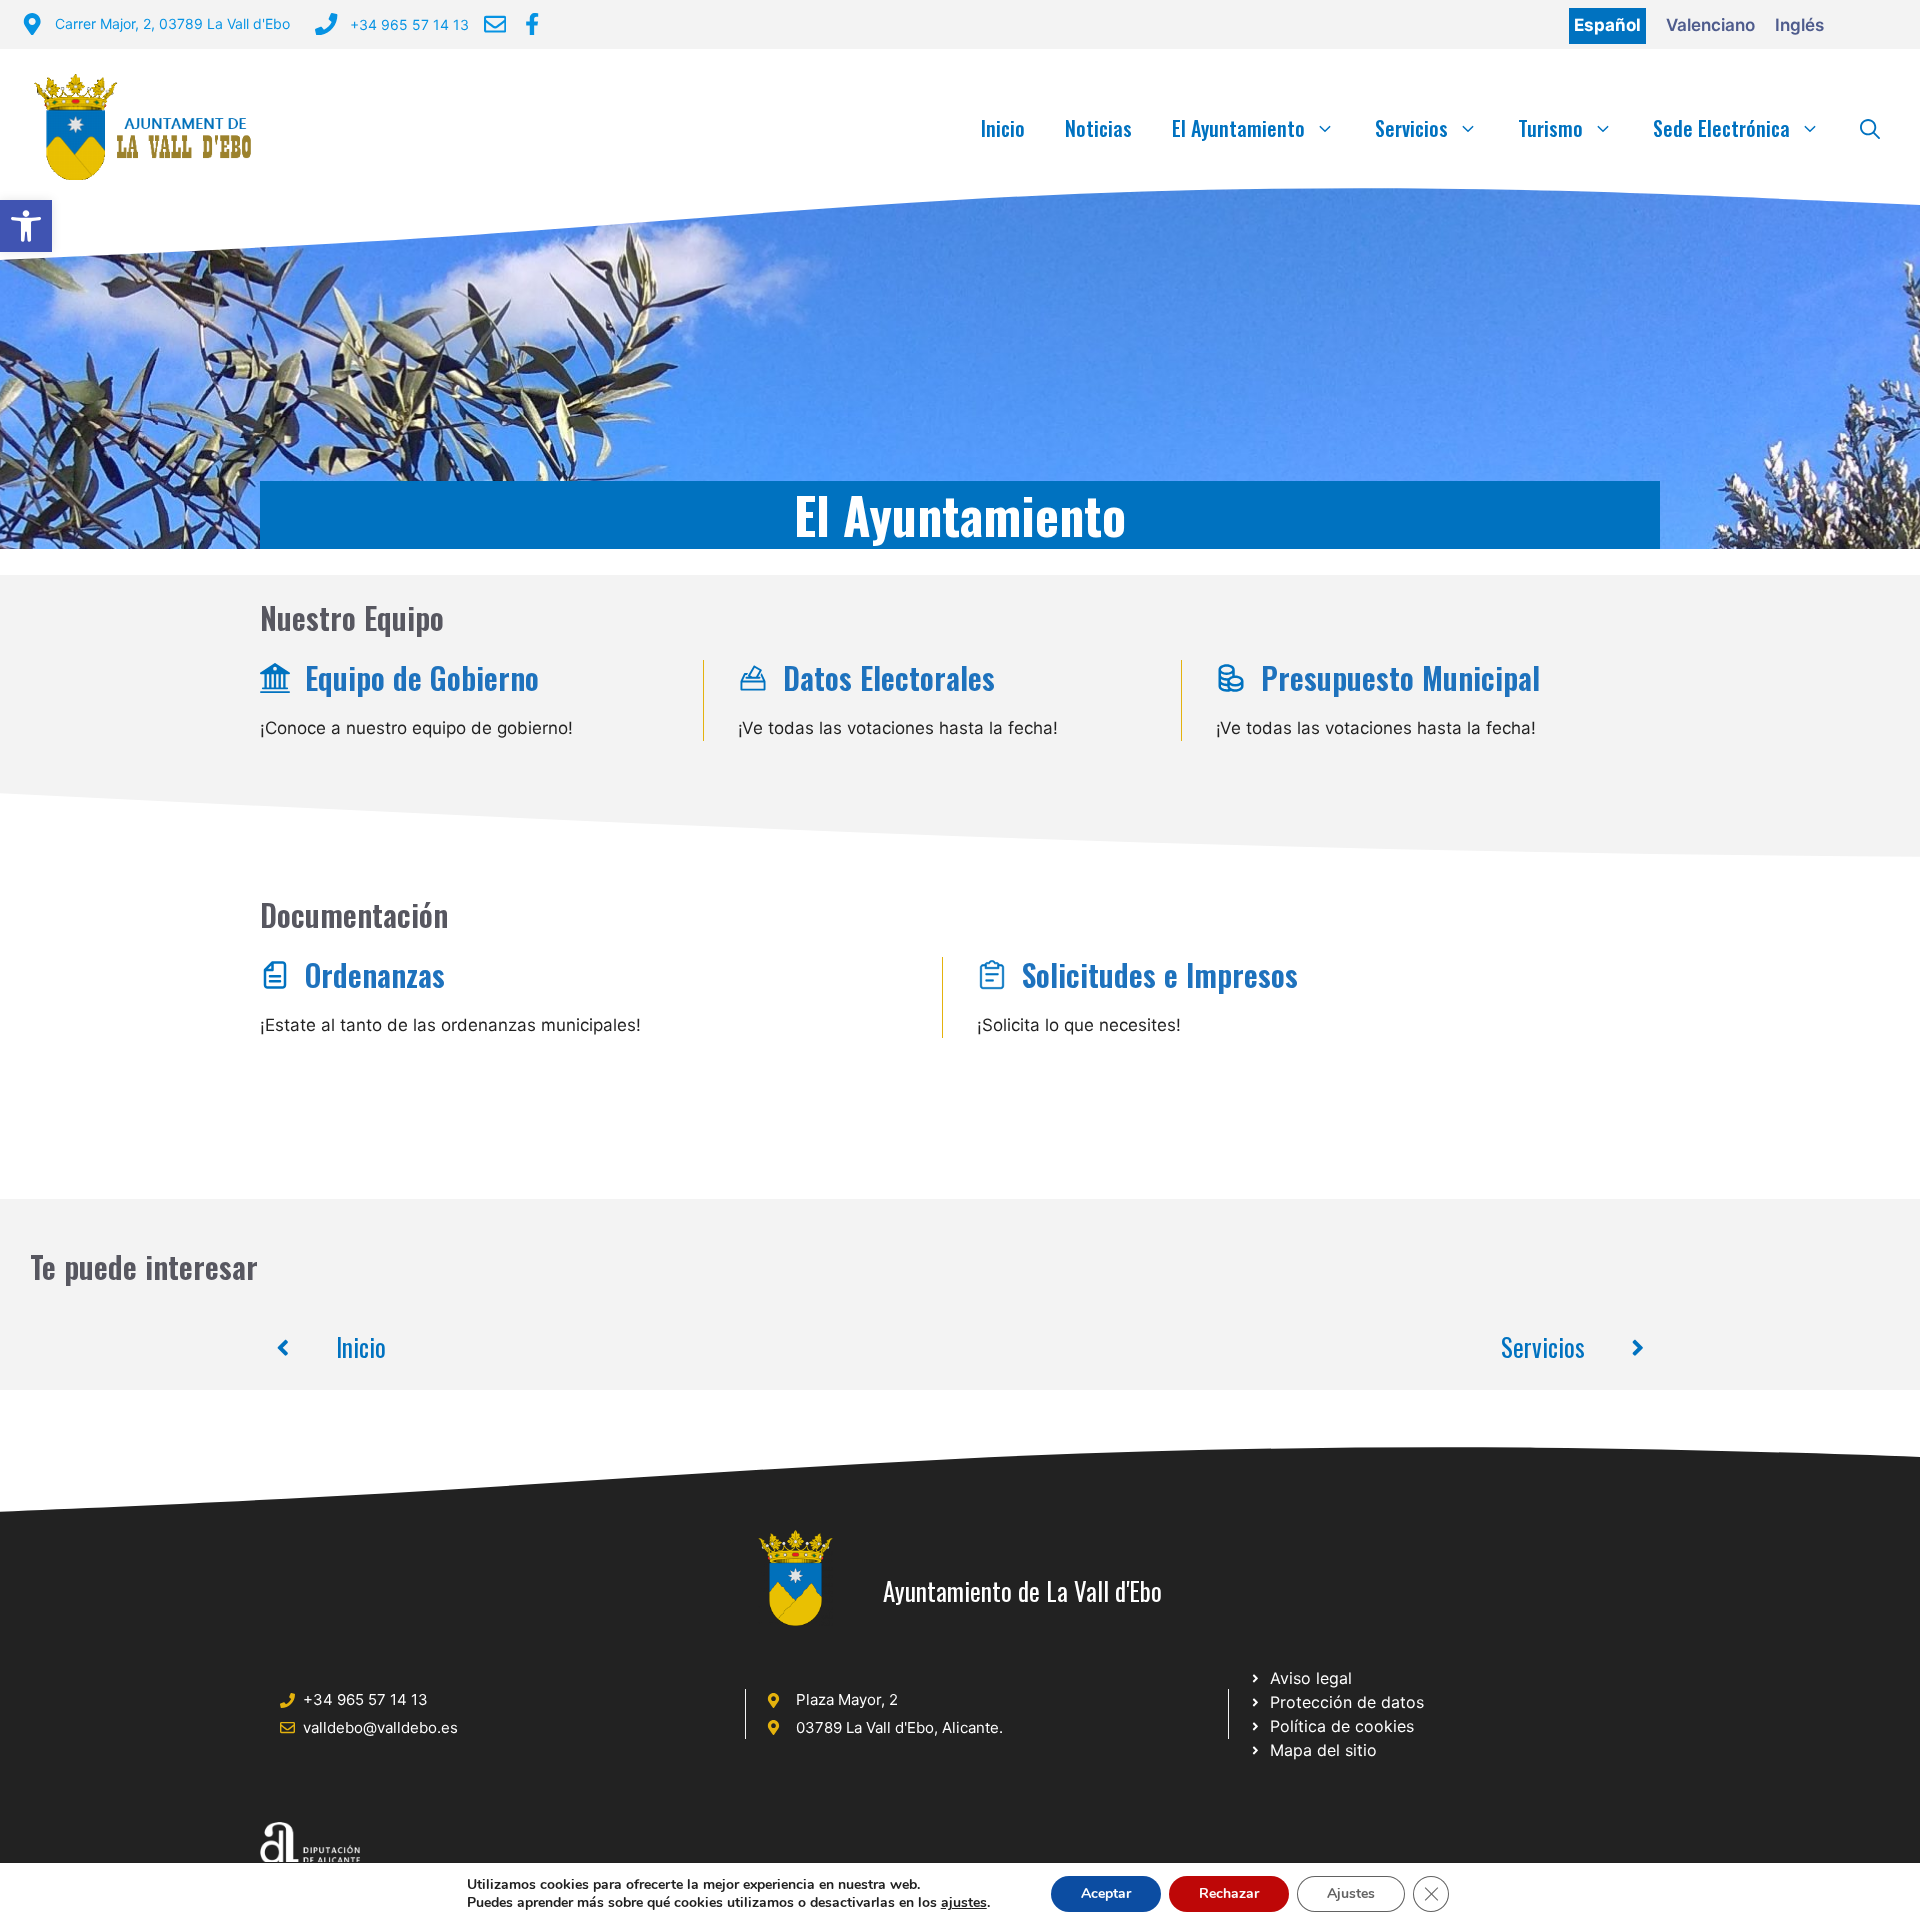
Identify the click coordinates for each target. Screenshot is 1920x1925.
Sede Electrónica (1721, 128)
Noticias (1098, 128)
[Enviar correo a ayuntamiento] (495, 24)
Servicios (1411, 128)
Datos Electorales (889, 677)
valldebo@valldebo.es (380, 1727)
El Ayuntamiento (1238, 128)
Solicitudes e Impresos (1160, 974)
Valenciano (1710, 25)
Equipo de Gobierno (422, 677)
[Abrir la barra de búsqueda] (1870, 128)
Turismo (1550, 128)
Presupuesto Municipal (1400, 677)
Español (1607, 25)
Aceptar (1106, 1893)
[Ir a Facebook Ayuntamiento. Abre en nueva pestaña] (532, 24)
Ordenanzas (375, 974)
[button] (26, 226)
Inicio (1003, 128)
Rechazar (1229, 1893)
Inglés (1799, 25)
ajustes (964, 1903)
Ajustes (1351, 1893)
